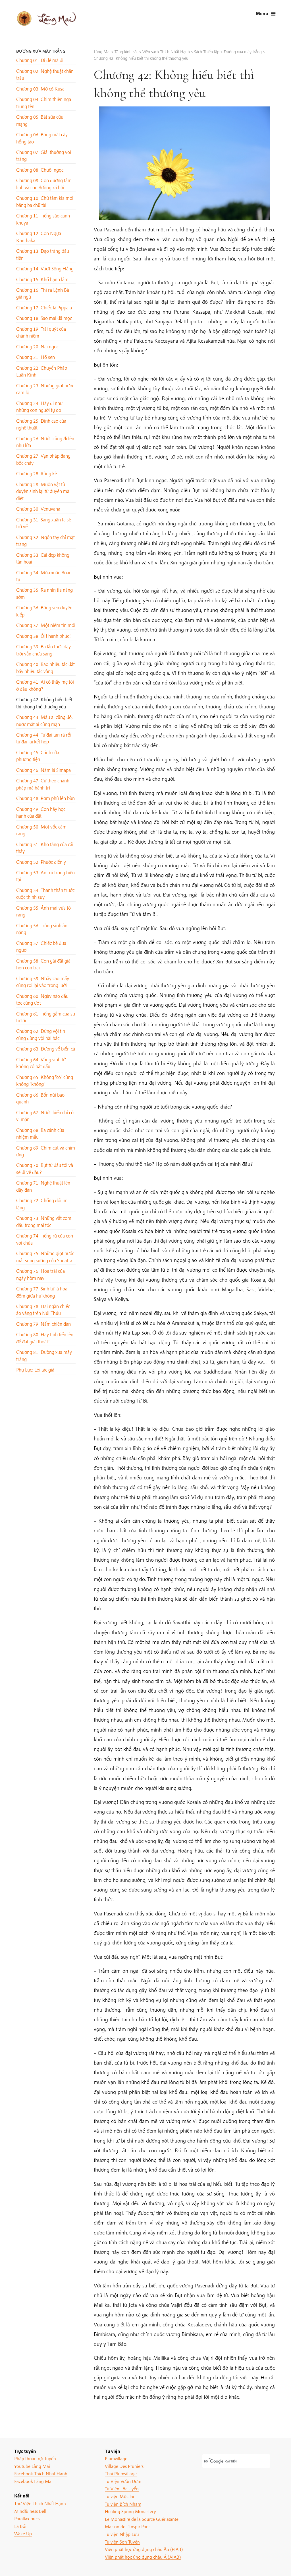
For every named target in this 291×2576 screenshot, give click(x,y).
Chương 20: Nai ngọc (37, 347)
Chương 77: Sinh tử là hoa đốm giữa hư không (42, 1292)
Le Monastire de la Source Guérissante (142, 2519)
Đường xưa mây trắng (41, 51)
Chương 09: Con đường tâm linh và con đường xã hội (44, 184)
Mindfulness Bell (30, 2511)
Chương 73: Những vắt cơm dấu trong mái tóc (44, 1221)
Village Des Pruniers (124, 2466)
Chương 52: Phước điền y (41, 862)
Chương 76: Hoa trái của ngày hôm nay (40, 1274)
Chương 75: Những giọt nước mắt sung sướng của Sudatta (45, 1257)
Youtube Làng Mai (32, 2466)
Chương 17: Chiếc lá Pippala (44, 308)
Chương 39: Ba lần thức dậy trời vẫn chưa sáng (43, 650)
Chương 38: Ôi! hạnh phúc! (43, 636)
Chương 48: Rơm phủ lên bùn (45, 798)
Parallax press (27, 2518)
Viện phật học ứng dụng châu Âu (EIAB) (144, 2549)
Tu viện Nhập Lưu (122, 2534)
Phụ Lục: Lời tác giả (35, 1370)
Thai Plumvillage (121, 2473)
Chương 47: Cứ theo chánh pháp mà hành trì (43, 784)
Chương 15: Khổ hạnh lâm (42, 279)
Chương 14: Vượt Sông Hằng (45, 269)
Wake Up (23, 2533)
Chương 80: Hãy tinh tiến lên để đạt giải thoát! (45, 1338)
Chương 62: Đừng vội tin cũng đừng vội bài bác (41, 1034)
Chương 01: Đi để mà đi (40, 60)
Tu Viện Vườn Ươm (123, 2481)
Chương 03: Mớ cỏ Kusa (40, 89)
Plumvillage (116, 2458)
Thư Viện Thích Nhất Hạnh (40, 2503)
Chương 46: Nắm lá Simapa (43, 770)
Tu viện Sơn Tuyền (122, 2542)
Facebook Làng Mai (33, 2481)
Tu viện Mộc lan (120, 2496)
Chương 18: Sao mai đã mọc (44, 318)
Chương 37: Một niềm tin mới (46, 625)
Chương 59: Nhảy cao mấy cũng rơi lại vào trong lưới (43, 982)
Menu (262, 13)
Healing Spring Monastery (130, 2511)
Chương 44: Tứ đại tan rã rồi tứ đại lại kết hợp (44, 738)
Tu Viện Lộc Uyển (122, 2488)
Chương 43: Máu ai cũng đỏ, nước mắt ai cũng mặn (44, 720)
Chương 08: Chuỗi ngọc (40, 170)
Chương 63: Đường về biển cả (46, 1049)
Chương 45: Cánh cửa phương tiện (38, 756)
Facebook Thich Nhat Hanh (41, 2473)
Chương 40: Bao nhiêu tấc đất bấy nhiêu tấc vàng (45, 668)
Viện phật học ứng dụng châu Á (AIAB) (143, 2557)
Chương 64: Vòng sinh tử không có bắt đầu (41, 1063)
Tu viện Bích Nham (123, 2504)
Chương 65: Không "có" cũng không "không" (45, 1081)
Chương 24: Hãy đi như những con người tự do (39, 407)
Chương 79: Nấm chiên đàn (43, 1324)
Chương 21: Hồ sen (36, 357)
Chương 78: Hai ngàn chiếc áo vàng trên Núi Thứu (43, 1310)
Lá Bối (20, 2526)
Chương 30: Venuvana (38, 509)
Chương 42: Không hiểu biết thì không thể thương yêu (44, 703)
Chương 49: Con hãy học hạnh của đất (41, 812)
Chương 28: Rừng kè (37, 473)
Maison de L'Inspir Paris (128, 2526)
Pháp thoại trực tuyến (35, 2458)
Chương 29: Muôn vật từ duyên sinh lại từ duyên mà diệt (43, 491)
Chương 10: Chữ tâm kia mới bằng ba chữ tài (45, 201)
